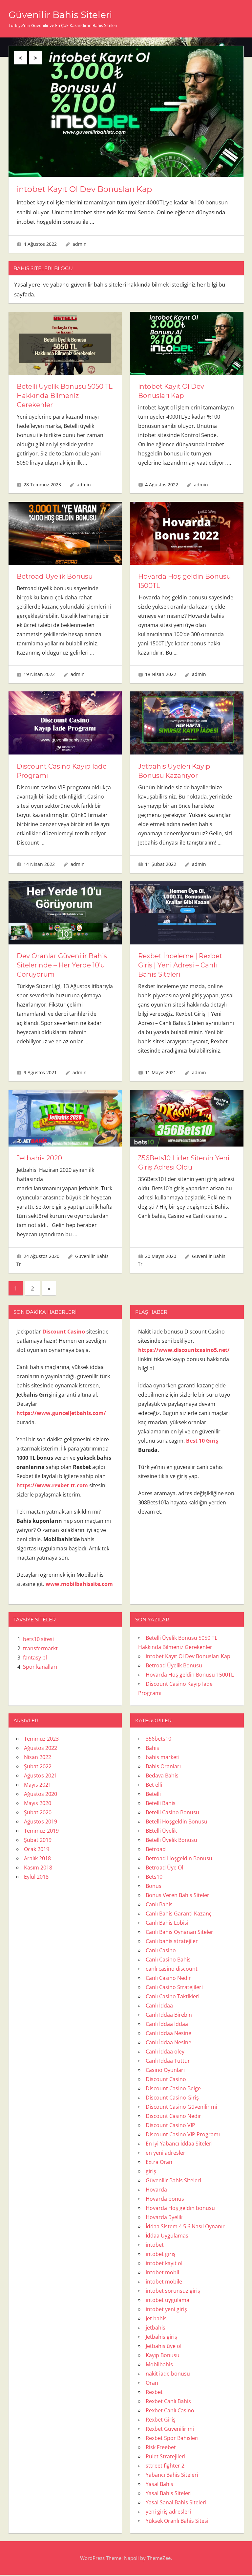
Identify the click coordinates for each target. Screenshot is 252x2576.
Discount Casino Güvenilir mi (181, 2107)
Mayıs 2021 (38, 1785)
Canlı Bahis (159, 1904)
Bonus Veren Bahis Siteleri (178, 1895)
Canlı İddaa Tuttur (168, 2061)
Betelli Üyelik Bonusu (171, 1840)
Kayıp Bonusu (163, 2355)
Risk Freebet (161, 2447)
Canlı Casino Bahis (168, 1960)
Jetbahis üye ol (164, 2346)
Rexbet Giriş (161, 2420)
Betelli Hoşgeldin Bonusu (177, 1822)
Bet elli (154, 1785)
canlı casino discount (172, 1969)
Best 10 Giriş (202, 1441)
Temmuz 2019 (41, 1831)
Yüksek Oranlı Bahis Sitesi (177, 2521)
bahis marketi (163, 1757)
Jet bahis (156, 2318)
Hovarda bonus (165, 2199)
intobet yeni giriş (166, 2309)
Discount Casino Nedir (173, 2116)
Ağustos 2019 (41, 1822)
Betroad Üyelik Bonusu (55, 576)
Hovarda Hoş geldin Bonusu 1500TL (190, 1675)
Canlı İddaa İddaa (167, 2024)
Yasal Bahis (159, 2484)
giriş (151, 2171)
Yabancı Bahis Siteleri (172, 2475)
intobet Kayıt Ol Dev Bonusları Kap (84, 189)
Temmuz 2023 (41, 1739)
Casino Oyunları (165, 2070)
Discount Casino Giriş (172, 2098)
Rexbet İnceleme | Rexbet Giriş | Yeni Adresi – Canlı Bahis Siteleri (180, 965)
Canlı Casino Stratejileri (174, 1987)
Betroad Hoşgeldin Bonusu (179, 1858)
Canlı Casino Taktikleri (173, 1996)
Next (35, 58)
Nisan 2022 (38, 1757)
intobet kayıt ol (164, 2263)
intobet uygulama (168, 2300)
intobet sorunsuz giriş (173, 2291)
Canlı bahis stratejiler (172, 1941)
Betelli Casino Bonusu (172, 1812)
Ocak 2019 (37, 1849)
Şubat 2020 (38, 1812)
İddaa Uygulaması (168, 2236)
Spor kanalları (40, 1667)
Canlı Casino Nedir (168, 1978)
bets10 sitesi (38, 1639)
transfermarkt (40, 1648)
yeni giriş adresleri (168, 2512)
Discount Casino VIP (170, 2125)
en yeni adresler (166, 2153)
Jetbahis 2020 (39, 1158)
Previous (21, 58)
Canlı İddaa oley (165, 2052)
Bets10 (154, 1877)
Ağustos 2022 (41, 1748)
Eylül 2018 (36, 1877)
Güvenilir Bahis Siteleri (60, 15)
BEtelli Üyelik (161, 1831)
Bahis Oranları (163, 1766)
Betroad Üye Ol (164, 1868)
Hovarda (156, 2190)
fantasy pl (35, 1658)
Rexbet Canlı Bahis (168, 2401)
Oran (152, 2383)
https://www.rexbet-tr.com (52, 1485)
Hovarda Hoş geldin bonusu (180, 2208)
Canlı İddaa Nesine (168, 2042)
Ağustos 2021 (41, 1775)
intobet (155, 2245)
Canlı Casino (161, 1950)
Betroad (156, 1849)
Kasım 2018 (38, 1868)
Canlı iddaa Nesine (168, 2033)
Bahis (152, 1748)
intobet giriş (161, 2254)
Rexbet (154, 2392)
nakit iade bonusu (168, 2374)
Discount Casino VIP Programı (183, 2134)
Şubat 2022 (38, 1766)
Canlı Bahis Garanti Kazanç (179, 1914)
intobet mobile (164, 2282)
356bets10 (158, 1739)
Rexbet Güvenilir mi (170, 2429)
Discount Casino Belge (173, 2088)
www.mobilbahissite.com (79, 1584)
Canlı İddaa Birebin (169, 2015)
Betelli (153, 1794)
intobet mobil (162, 2272)
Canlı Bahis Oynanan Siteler (179, 1932)
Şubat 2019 (38, 1840)
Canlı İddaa (159, 2006)
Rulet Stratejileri (166, 2456)
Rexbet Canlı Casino (170, 2410)
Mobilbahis (159, 2364)
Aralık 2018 (37, 1858)
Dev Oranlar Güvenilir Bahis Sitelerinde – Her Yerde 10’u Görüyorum (62, 965)
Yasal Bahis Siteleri (169, 2493)
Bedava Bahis (162, 1775)
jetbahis (156, 2328)
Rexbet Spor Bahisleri (172, 2438)
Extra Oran (159, 2162)
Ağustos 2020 (41, 1794)
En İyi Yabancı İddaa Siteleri (179, 2144)
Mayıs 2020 (38, 1803)
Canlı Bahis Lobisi (167, 1923)
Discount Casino (166, 2079)
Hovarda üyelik (164, 2217)
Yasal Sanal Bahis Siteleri (176, 2502)
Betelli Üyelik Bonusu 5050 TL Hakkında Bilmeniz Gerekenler (65, 396)
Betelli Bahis (161, 1803)
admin (80, 244)
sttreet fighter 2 (165, 2466)
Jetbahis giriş (161, 2337)
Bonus (154, 1886)
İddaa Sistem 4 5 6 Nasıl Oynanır (185, 2226)
